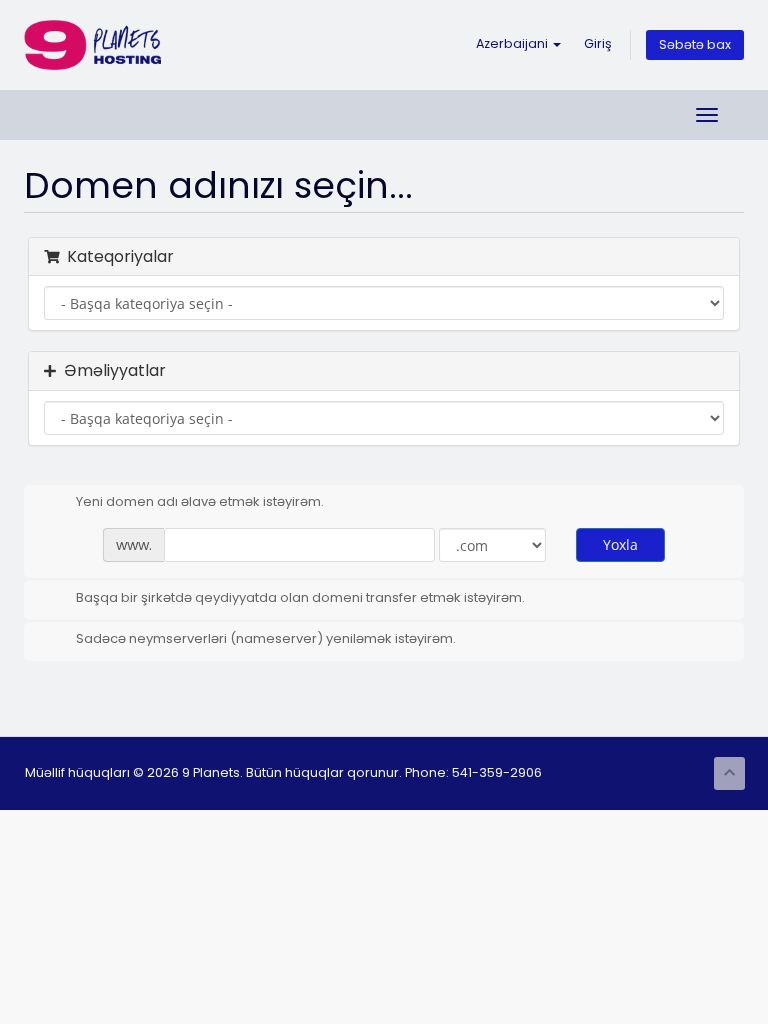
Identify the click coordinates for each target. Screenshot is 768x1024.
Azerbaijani (513, 43)
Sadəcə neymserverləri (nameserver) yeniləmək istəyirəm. (266, 638)
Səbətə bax (695, 44)
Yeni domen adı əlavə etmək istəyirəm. (200, 501)
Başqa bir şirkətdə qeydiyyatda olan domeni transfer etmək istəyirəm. (300, 596)
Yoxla (620, 544)
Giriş (598, 43)
